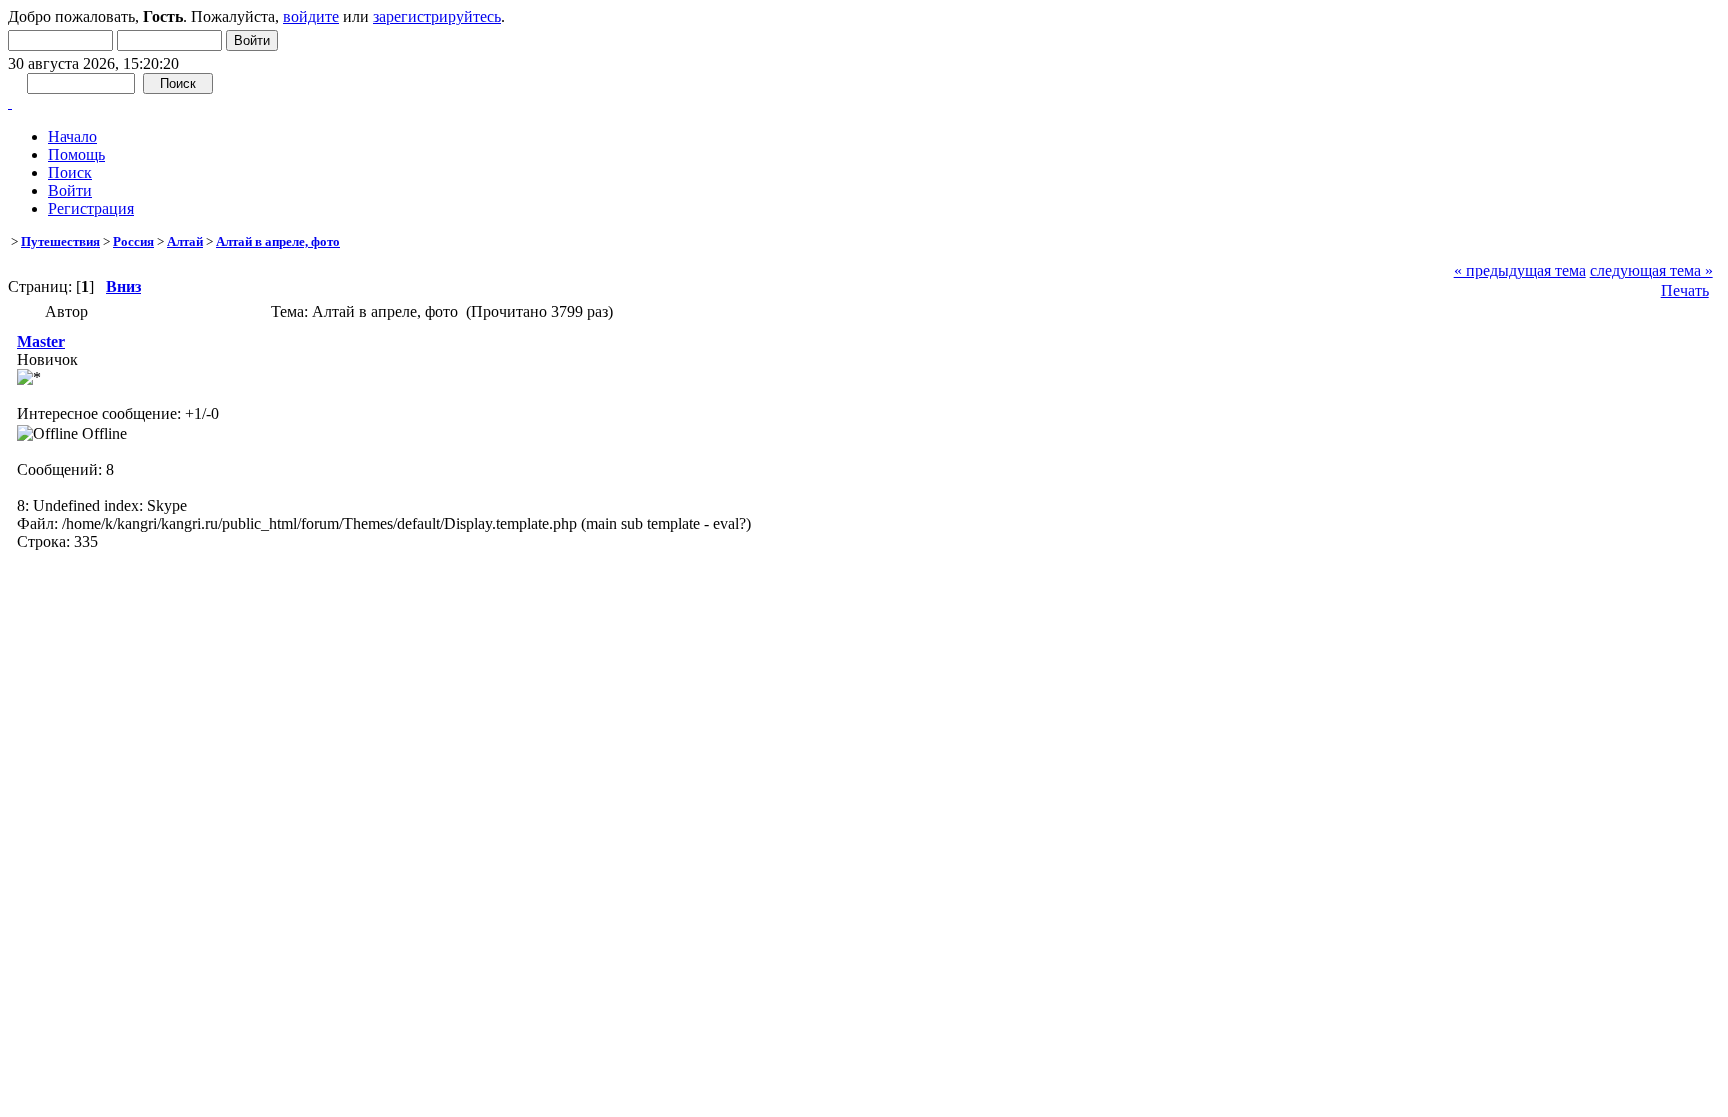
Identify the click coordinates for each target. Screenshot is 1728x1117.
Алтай (185, 241)
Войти (70, 190)
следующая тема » (1651, 270)
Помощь (76, 154)
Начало (72, 136)
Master (41, 341)
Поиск (70, 172)
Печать (1685, 290)
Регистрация (91, 208)
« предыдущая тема (1520, 270)
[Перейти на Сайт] (10, 102)
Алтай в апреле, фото (278, 241)
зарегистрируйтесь (437, 16)
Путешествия (60, 241)
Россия (133, 241)
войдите (311, 16)
